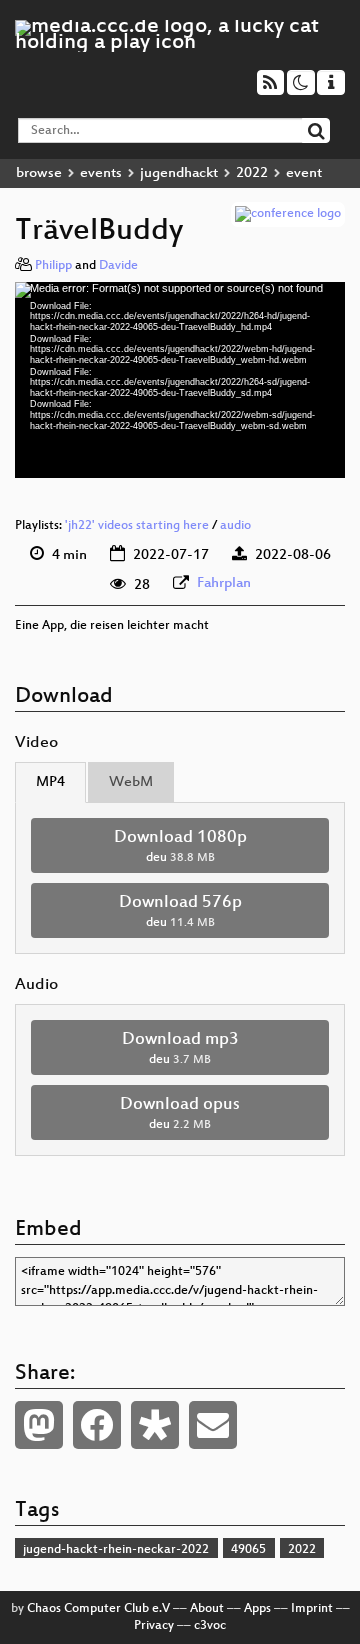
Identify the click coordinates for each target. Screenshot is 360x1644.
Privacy (154, 1626)
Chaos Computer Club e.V (98, 1609)
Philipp (53, 266)
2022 (252, 173)
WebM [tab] (131, 782)
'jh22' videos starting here (137, 526)
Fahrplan (224, 583)
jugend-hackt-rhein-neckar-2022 (116, 1550)
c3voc (210, 1626)
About (207, 1609)
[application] (180, 380)
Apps (257, 1609)
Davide (118, 266)
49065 (248, 1550)
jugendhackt (179, 173)
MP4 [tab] (50, 782)
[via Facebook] (97, 1425)
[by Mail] (213, 1425)
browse (39, 173)
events (101, 173)
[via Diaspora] (155, 1425)
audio (235, 526)
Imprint (312, 1609)
